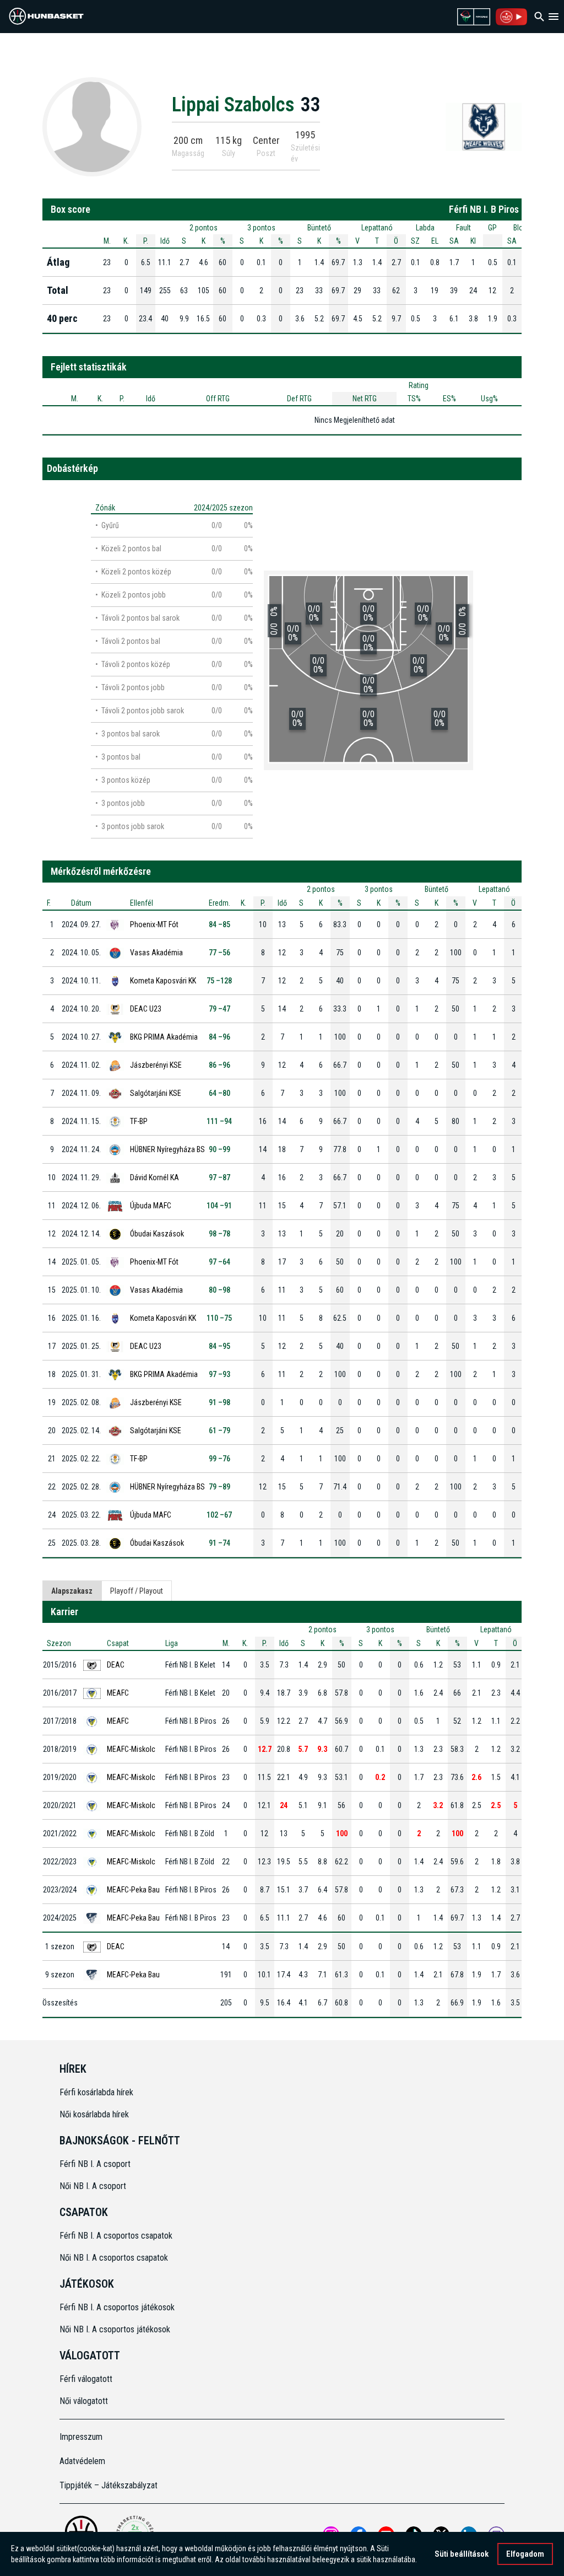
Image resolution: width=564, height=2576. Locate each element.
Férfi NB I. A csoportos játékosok (117, 2307)
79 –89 (219, 1487)
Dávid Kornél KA (154, 1177)
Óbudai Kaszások (157, 1234)
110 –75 (219, 1318)
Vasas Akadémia (156, 953)
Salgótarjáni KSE (156, 1093)
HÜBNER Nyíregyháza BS (167, 1149)
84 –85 (219, 924)
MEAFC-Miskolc (131, 1749)
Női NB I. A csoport (93, 2186)
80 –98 (219, 1290)
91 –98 (219, 1402)
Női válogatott (84, 2401)
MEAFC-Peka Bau (133, 1890)
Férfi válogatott (86, 2379)
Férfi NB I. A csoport (95, 2164)
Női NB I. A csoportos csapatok (115, 2258)
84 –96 (219, 1037)
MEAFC (118, 1693)
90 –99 (219, 1149)
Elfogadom (525, 2554)
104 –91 (219, 1206)
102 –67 (219, 1515)
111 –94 (219, 1121)
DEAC (116, 1665)
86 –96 (219, 1065)
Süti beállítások (462, 2554)
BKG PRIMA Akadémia (164, 1037)
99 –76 (219, 1459)
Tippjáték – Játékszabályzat (109, 2485)
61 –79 (219, 1430)
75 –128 (219, 981)
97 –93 (219, 1374)
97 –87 (219, 1177)
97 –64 (219, 1262)
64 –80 (219, 1093)
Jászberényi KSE (156, 1065)
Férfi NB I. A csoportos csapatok (117, 2236)
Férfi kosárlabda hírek (96, 2092)
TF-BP (139, 1121)
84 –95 (219, 1346)
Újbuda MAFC (151, 1206)
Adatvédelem (82, 2461)
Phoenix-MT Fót (154, 924)
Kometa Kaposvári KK (163, 981)
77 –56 (219, 953)
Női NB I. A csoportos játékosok (115, 2329)
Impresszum (81, 2437)
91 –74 (219, 1543)
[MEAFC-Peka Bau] (484, 126)
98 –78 (219, 1234)
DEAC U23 (146, 1009)
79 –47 (219, 1009)
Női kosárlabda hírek (94, 2114)
